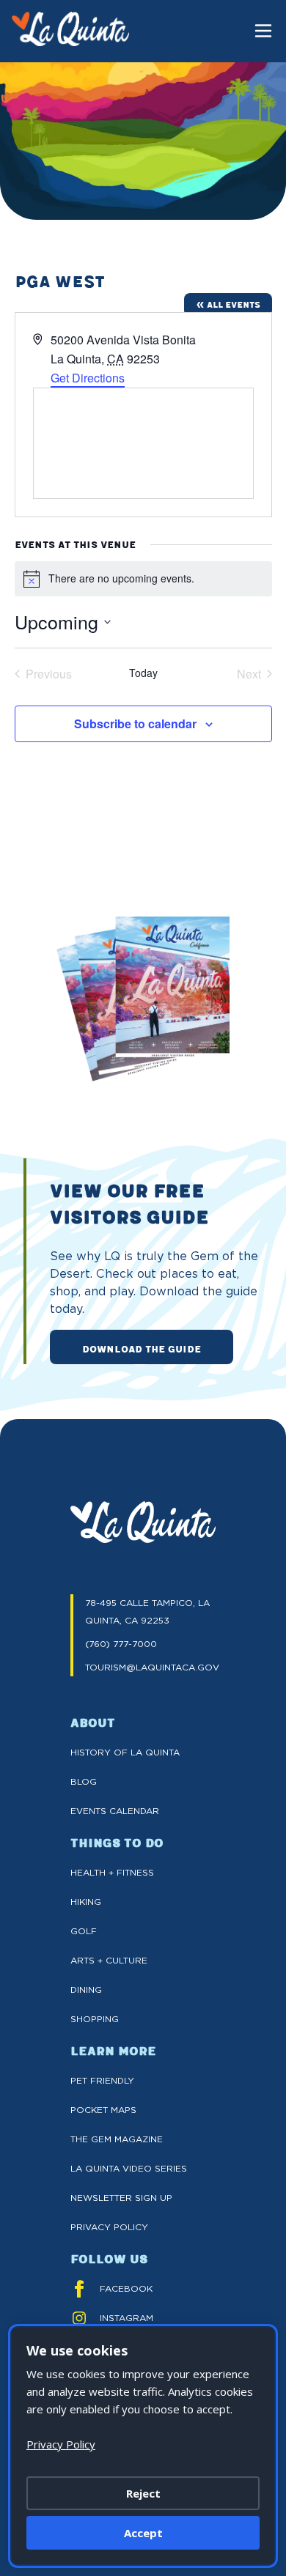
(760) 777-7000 (121, 1644)
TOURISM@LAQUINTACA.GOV (150, 1667)
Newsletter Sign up (121, 2198)
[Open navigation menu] (263, 31)
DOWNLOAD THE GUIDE (142, 1348)
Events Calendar (115, 1811)
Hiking (86, 1902)
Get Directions (88, 378)
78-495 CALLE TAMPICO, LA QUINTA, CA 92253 (147, 1611)
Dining (86, 1990)
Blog (84, 1781)
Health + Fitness (112, 1872)
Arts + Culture (109, 1960)
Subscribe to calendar (135, 723)
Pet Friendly (102, 2080)
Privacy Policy (109, 2227)
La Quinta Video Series (129, 2168)
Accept (143, 2533)
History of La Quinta (125, 1752)
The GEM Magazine (117, 2139)
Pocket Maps (103, 2110)
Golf (84, 1931)
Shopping (95, 2019)
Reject (143, 2493)
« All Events (228, 304)
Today (143, 673)
